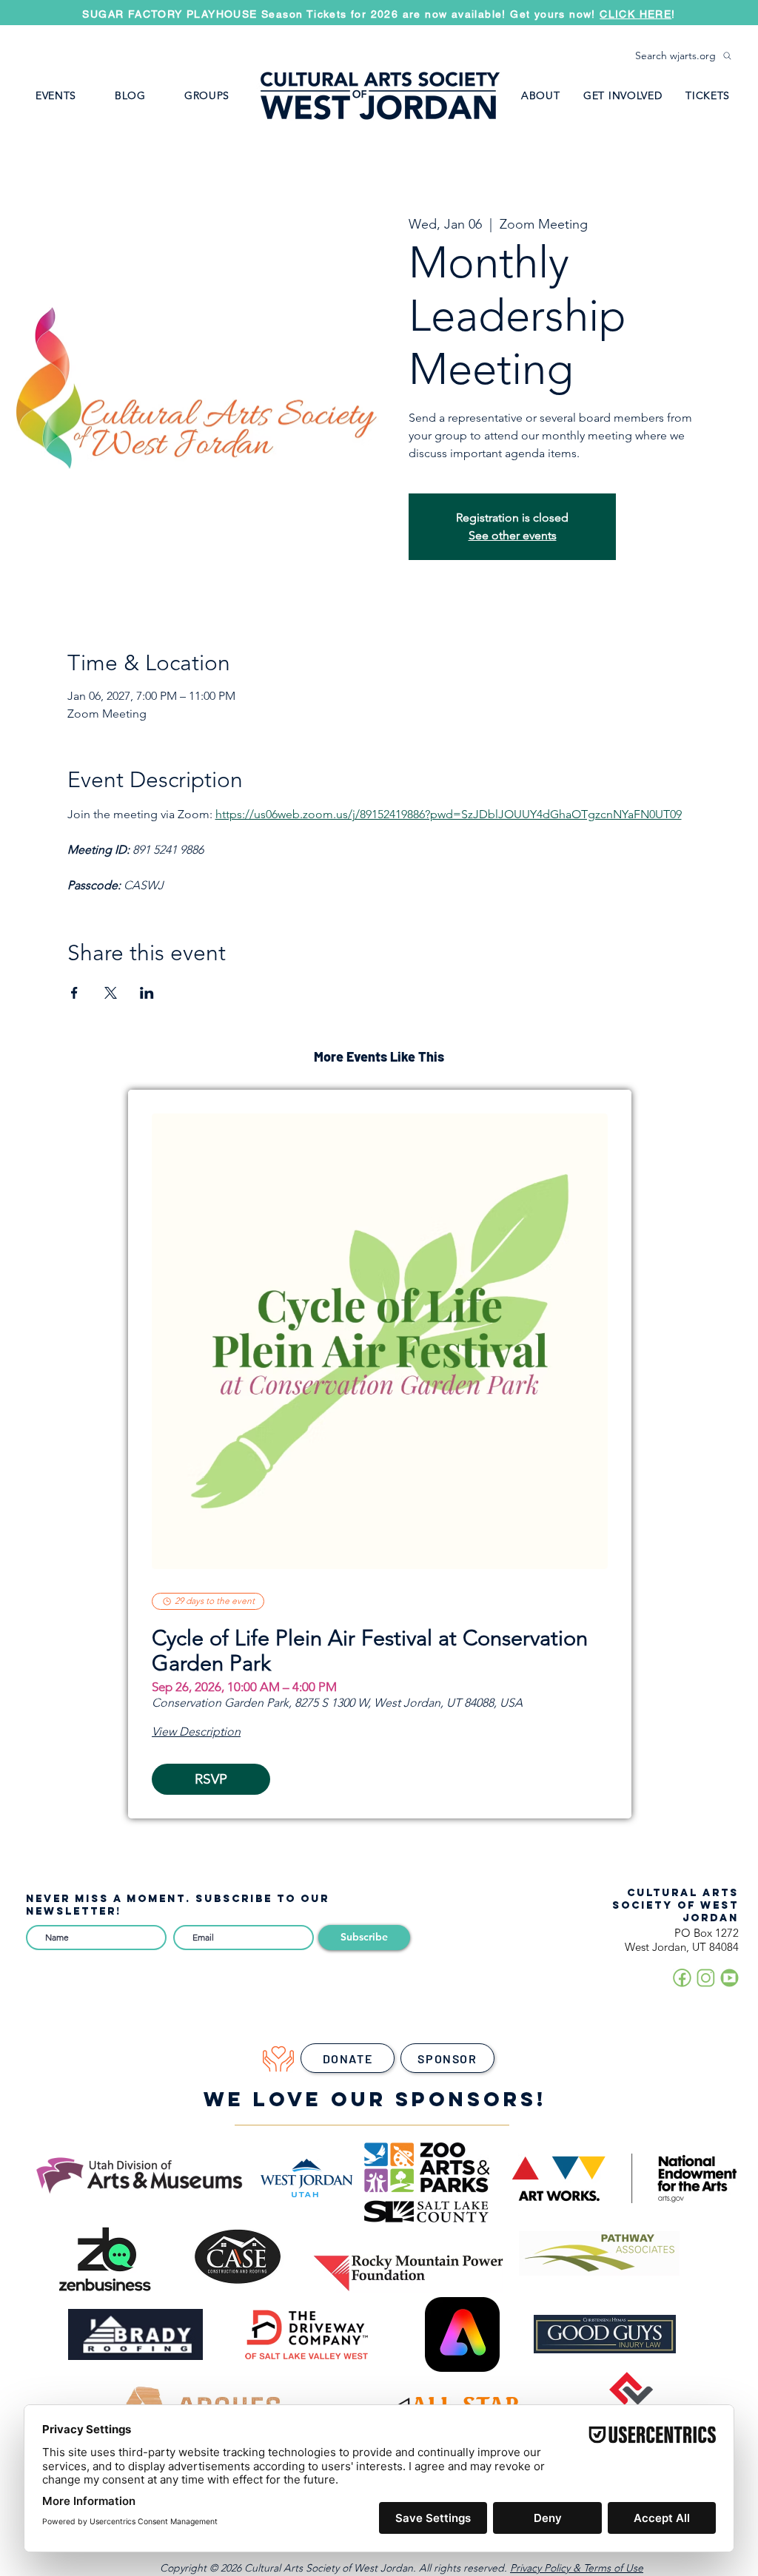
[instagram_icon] (706, 1978)
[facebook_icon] (682, 1978)
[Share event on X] (111, 993)
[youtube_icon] (730, 1978)
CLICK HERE (635, 14)
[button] (207, 95)
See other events (513, 535)
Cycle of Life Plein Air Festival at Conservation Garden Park (370, 1651)
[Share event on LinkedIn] (147, 993)
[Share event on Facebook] (74, 993)
